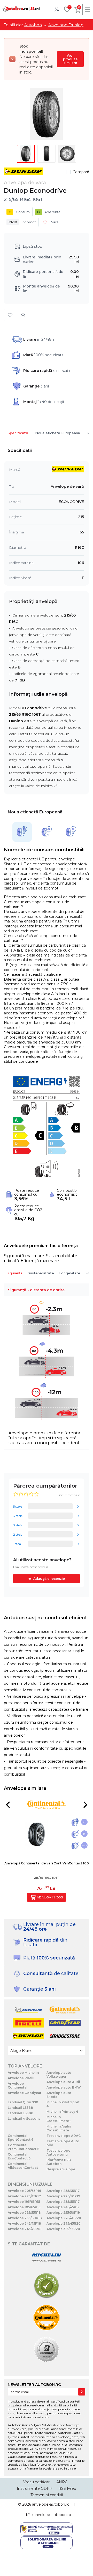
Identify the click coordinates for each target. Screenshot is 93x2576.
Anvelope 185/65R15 (24, 2207)
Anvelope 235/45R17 (63, 2191)
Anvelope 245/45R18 (24, 2223)
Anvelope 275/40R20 (64, 2218)
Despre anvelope (61, 2169)
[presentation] (8, 1805)
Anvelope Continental (18, 2085)
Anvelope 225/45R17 (24, 2196)
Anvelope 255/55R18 (24, 2213)
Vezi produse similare (70, 59)
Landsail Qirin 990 (23, 2102)
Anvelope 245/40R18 (25, 2229)
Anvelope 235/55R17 (63, 2202)
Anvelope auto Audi (63, 2082)
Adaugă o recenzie (49, 1579)
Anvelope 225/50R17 (63, 2196)
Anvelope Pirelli (21, 2078)
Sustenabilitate (41, 1273)
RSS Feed (67, 2488)
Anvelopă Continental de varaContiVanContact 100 (47, 1863)
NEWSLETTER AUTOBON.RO (34, 2385)
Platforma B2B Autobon (59, 2162)
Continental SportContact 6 (21, 2138)
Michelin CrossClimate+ (59, 2119)
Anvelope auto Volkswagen (59, 2075)
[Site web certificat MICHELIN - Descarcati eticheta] (47, 2258)
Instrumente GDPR (35, 2488)
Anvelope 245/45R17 (63, 2207)
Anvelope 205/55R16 (24, 2191)
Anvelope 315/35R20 (63, 2229)
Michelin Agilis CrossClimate (59, 2128)
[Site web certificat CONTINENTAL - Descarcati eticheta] (47, 2318)
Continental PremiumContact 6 (24, 2147)
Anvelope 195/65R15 (24, 2202)
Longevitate (70, 1273)
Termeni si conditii (47, 2495)
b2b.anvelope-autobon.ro (49, 2515)
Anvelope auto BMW (64, 2087)
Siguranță (14, 1273)
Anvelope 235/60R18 (25, 2218)
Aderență (49, 212)
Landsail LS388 (21, 2113)
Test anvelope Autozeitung (58, 2152)
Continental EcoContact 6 (19, 2156)
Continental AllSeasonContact (23, 2166)
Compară (81, 172)
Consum (19, 212)
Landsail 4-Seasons (24, 2119)
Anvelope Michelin (23, 2073)
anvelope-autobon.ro (51, 2504)
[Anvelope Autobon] (21, 9)
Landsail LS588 (20, 2108)
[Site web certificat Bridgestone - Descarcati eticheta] (47, 2350)
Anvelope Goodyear (25, 2093)
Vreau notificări (37, 2482)
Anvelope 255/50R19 (63, 2213)
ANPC (62, 2482)
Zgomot (22, 222)
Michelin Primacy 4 (62, 2112)
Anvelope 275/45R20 (64, 2223)
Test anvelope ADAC (64, 2136)
